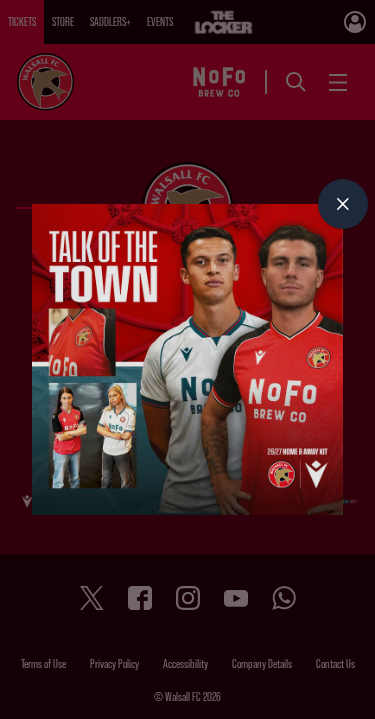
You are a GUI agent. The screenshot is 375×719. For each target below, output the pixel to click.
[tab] (343, 204)
